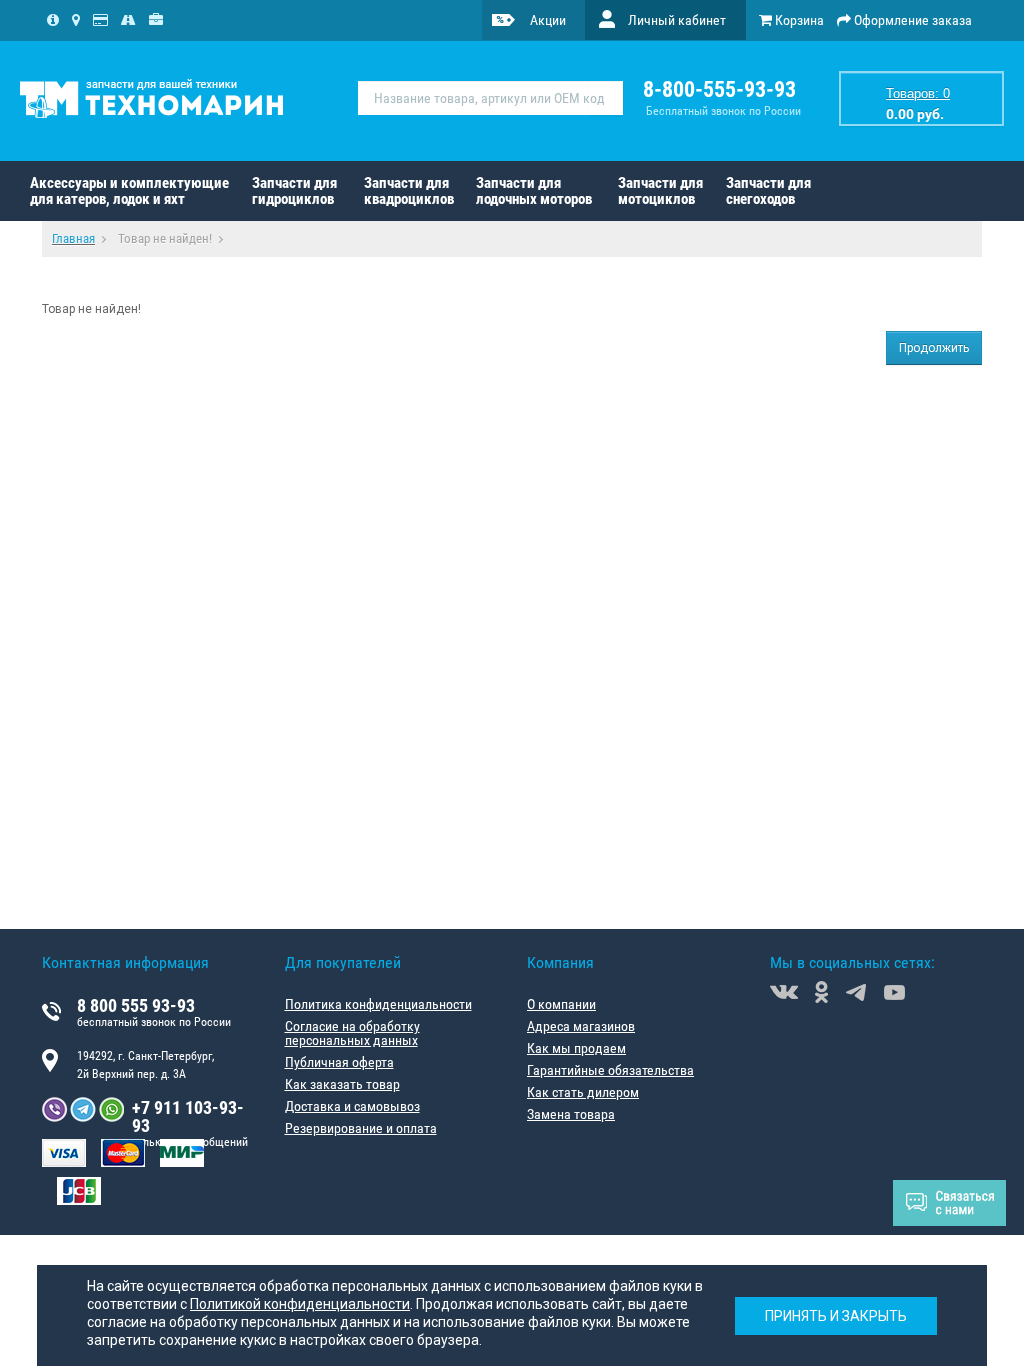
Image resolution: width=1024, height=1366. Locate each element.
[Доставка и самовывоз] (128, 20)
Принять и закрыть (836, 1316)
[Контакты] (76, 20)
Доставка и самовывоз (352, 1106)
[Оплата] (100, 20)
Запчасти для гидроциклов (294, 191)
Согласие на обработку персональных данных (352, 1033)
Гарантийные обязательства (610, 1070)
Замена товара (571, 1114)
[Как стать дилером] (156, 20)
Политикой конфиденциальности (300, 1304)
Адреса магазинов (581, 1026)
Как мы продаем (576, 1048)
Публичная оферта (339, 1062)
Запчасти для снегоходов (768, 191)
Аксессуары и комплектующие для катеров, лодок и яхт (129, 191)
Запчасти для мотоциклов (660, 191)
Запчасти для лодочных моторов (534, 191)
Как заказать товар (342, 1084)
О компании (561, 1004)
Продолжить (934, 348)
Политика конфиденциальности (378, 1004)
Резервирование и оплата (361, 1128)
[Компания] (53, 20)
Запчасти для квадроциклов (409, 191)
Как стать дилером (583, 1092)
